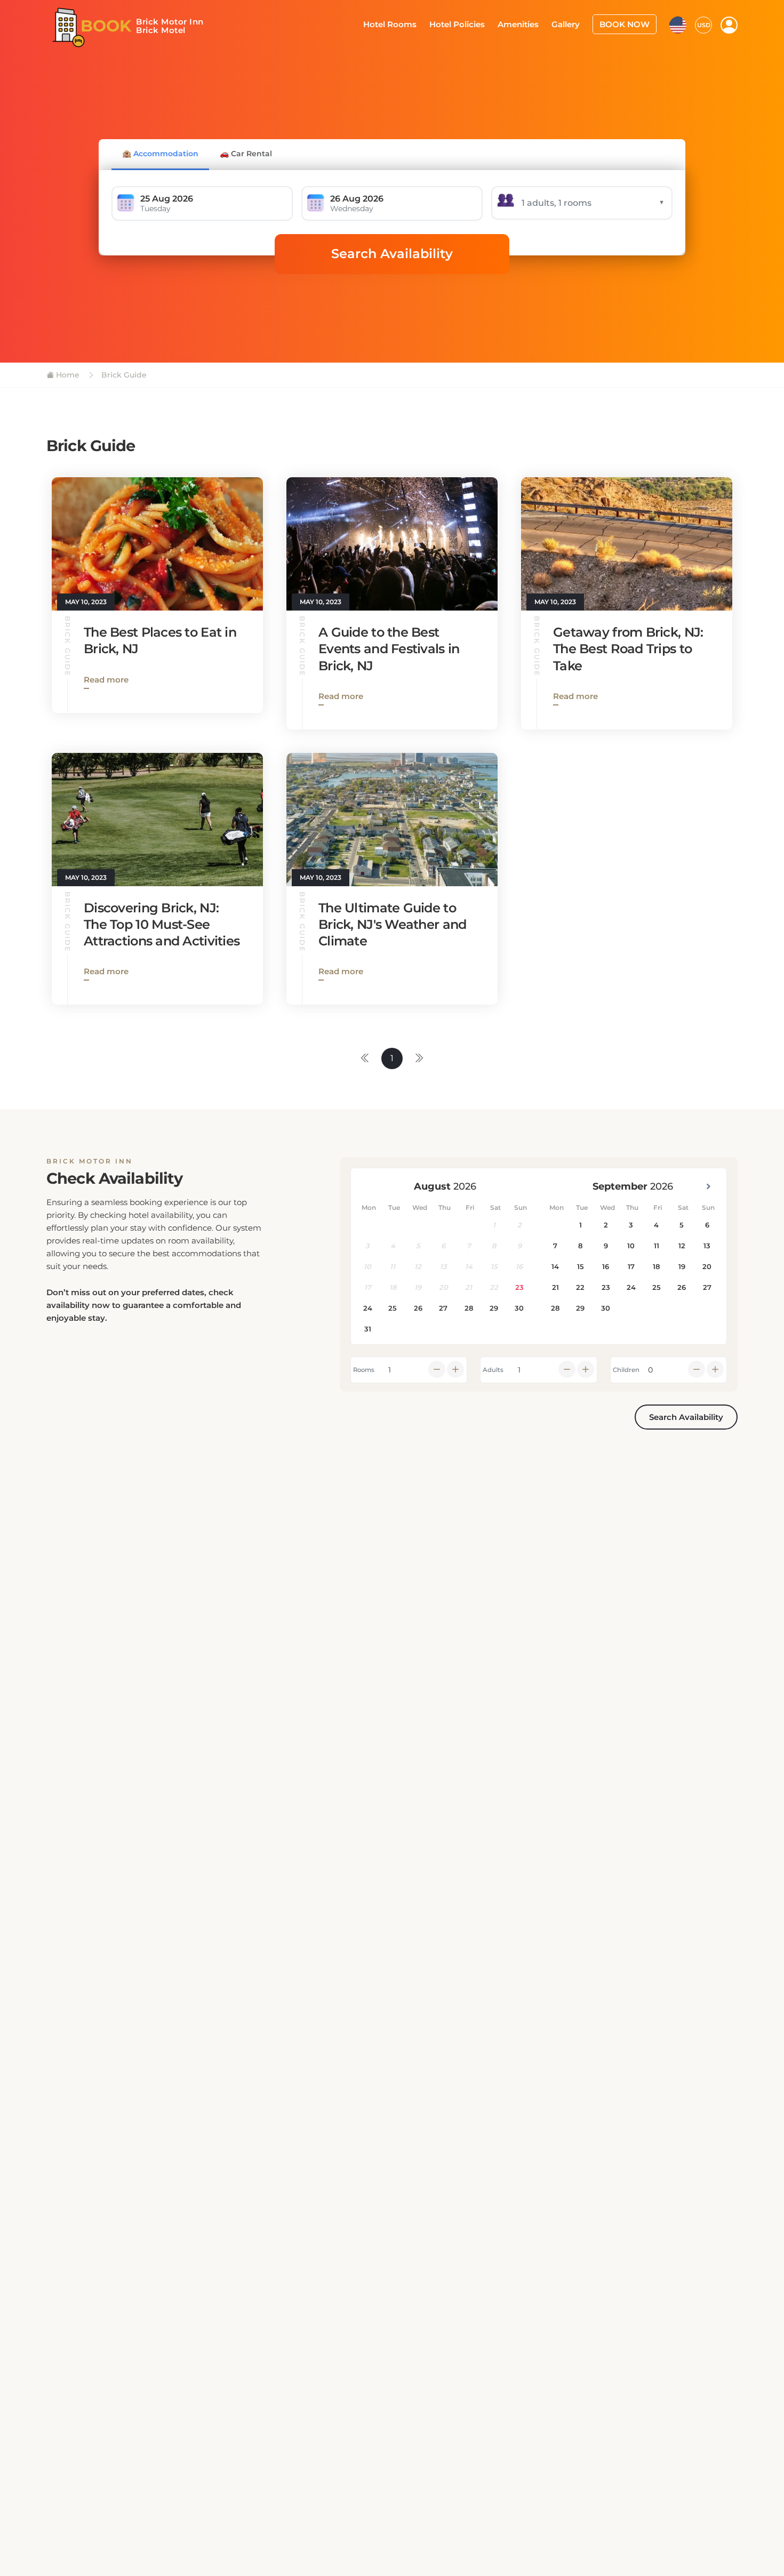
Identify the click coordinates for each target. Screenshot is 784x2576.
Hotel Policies (471, 23)
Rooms (364, 1370)
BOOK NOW (627, 23)
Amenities (529, 23)
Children (626, 1370)
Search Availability (392, 254)
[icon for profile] (729, 25)
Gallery (573, 23)
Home (67, 375)
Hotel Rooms (409, 23)
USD (704, 24)
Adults (493, 1370)
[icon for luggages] (678, 23)
